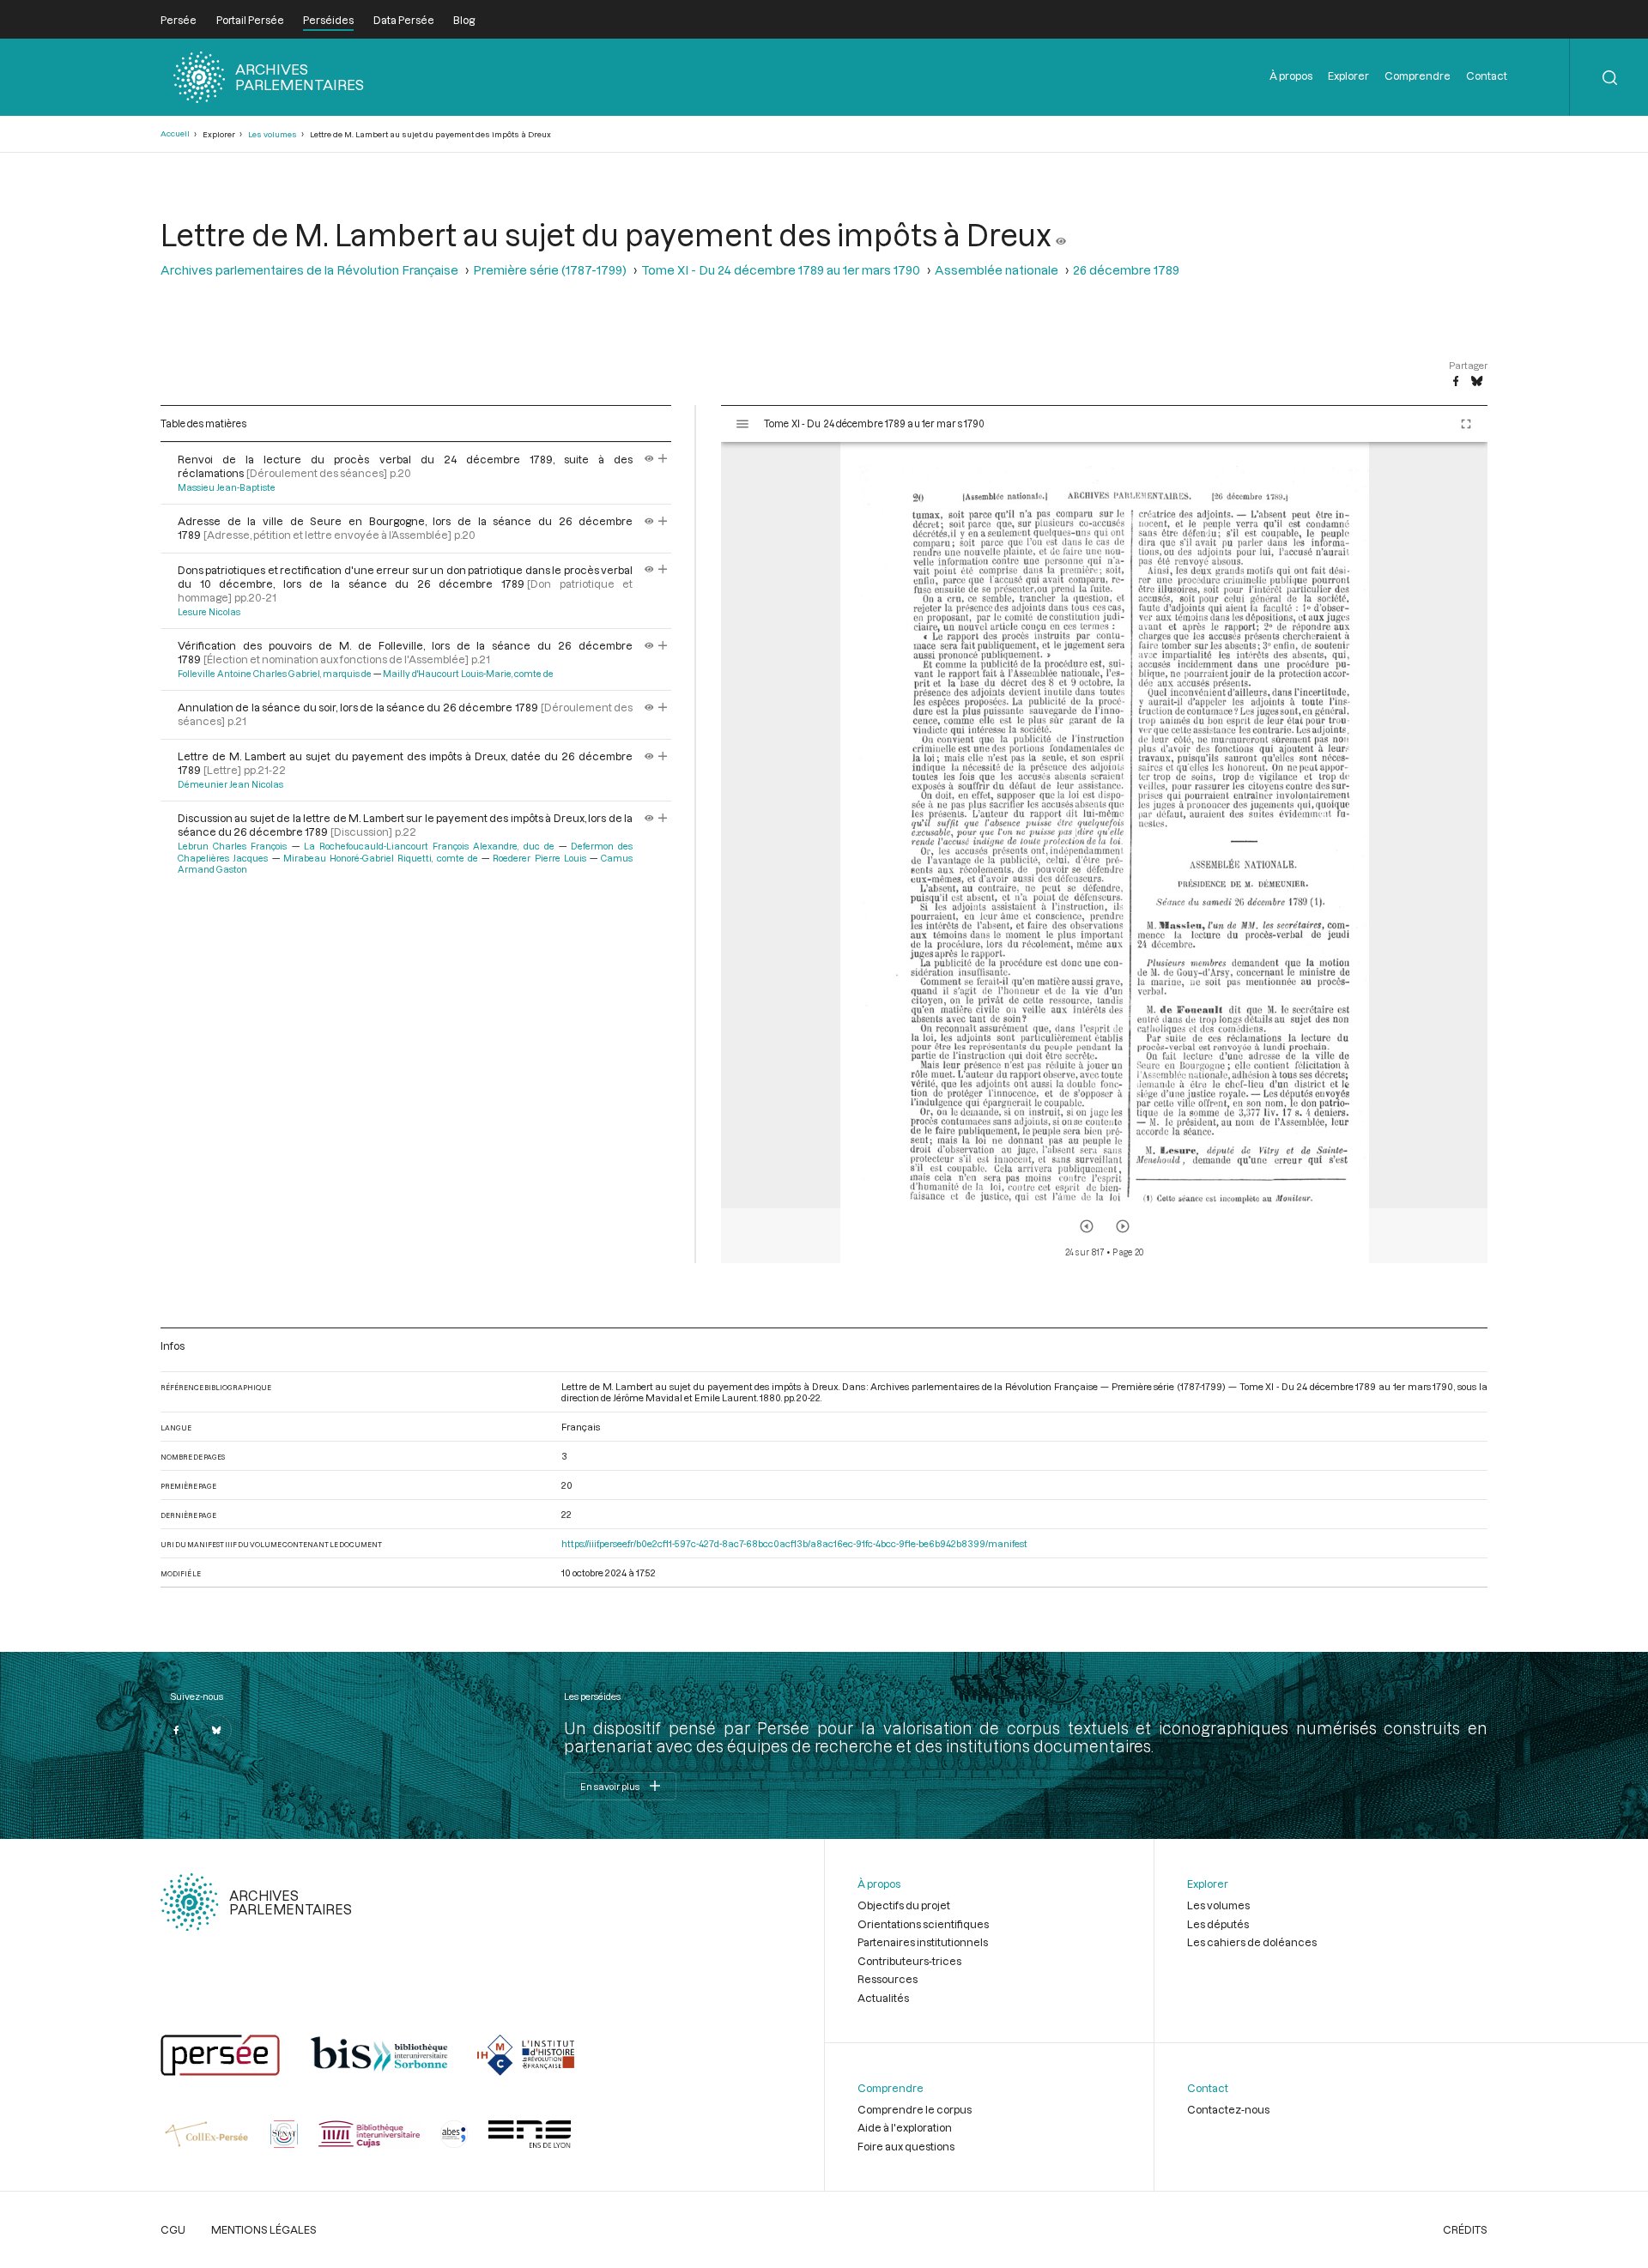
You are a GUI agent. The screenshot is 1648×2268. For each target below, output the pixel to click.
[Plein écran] (1466, 424)
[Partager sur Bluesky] (1477, 382)
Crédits (1465, 2229)
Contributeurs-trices (909, 1961)
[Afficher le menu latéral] (742, 424)
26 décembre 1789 (1126, 270)
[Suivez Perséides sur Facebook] (176, 1730)
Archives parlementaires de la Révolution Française (309, 270)
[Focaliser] (663, 459)
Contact (1487, 76)
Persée (179, 20)
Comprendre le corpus (915, 2109)
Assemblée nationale (997, 270)
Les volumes (273, 134)
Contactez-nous (1228, 2109)
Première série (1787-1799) (550, 270)
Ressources (888, 1979)
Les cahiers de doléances (1252, 1942)
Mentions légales (264, 2229)
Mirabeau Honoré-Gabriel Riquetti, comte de (381, 858)
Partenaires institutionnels (923, 1942)
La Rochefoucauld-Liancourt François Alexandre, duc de (429, 846)
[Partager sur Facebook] (1456, 382)
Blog (464, 20)
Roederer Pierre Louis (539, 858)
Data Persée (404, 20)
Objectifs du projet (904, 1905)
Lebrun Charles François (232, 846)
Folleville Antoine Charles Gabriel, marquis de (275, 674)
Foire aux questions (906, 2146)
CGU (173, 2229)
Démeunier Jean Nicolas (230, 784)
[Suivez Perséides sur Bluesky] (216, 1730)
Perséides (328, 20)
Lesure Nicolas (209, 612)
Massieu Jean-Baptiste (227, 487)
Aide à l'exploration (905, 2127)
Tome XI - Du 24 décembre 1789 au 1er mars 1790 (781, 270)
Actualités (883, 1998)
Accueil (175, 133)
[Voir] (1061, 234)
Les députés (1218, 1924)
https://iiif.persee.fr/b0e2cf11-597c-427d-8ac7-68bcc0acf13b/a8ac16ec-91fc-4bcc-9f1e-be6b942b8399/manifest (794, 1543)
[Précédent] (1087, 1226)
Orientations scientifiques (923, 1924)
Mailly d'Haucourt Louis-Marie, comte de (468, 674)
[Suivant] (1123, 1226)
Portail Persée (250, 20)
